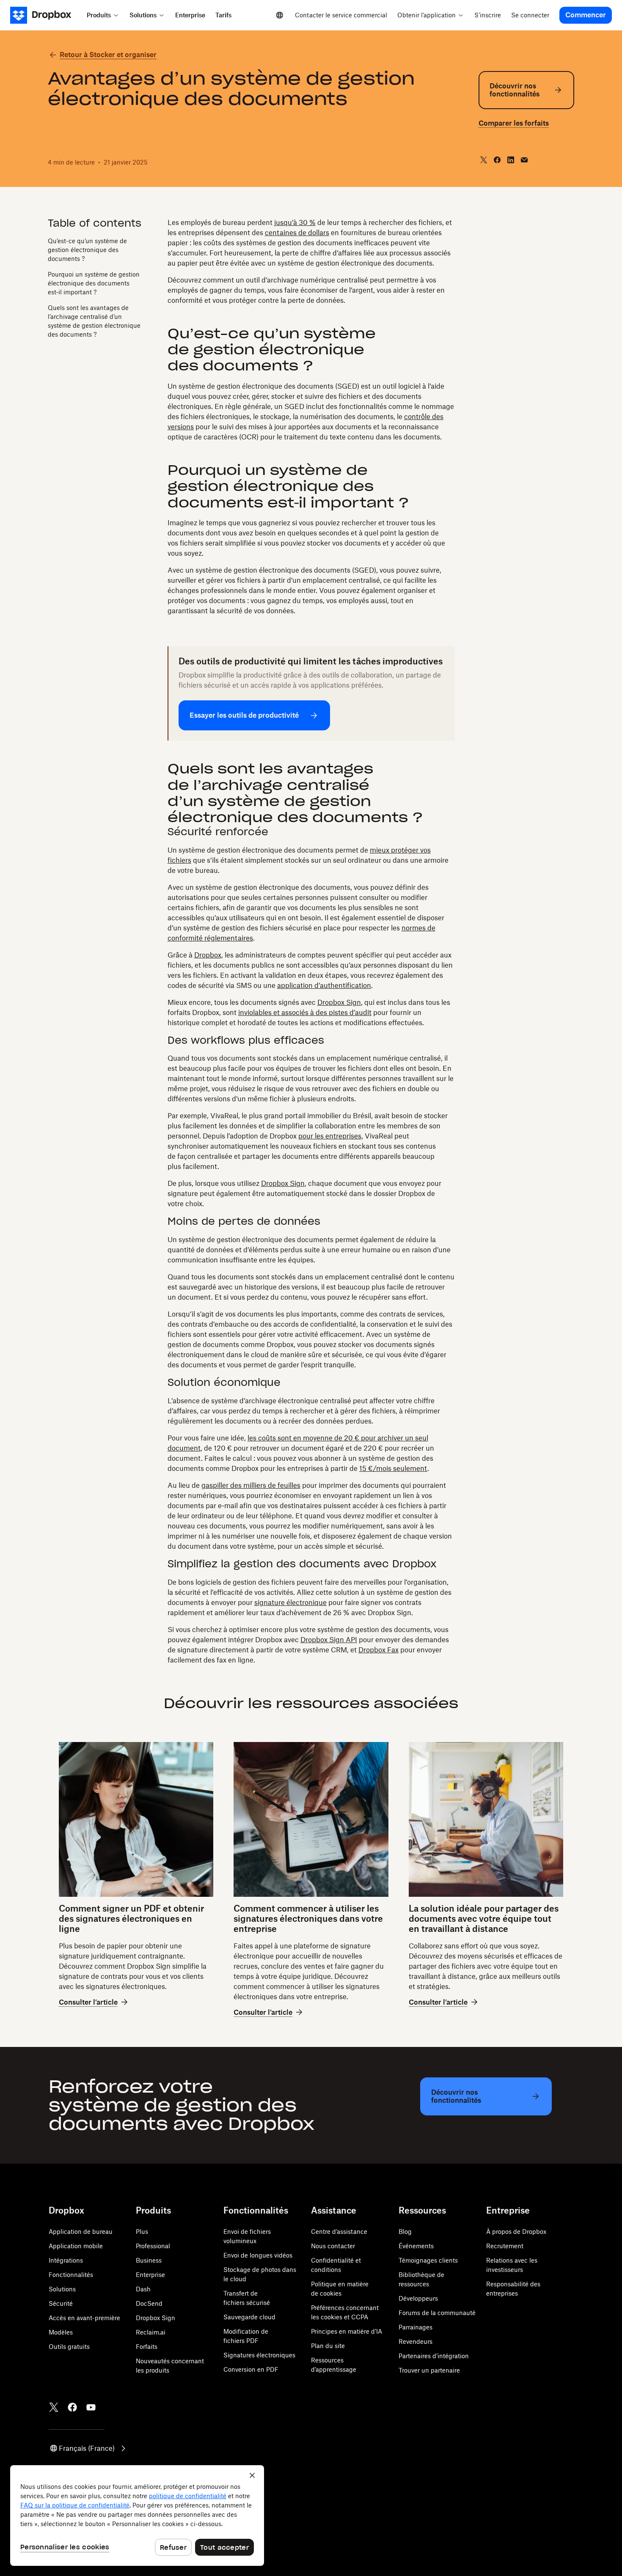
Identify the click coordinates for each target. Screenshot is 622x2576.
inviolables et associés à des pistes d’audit (305, 1012)
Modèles (61, 2332)
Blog (405, 2232)
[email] (524, 160)
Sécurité (61, 2303)
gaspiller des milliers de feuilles (251, 1485)
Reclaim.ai (151, 2332)
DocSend (149, 2303)
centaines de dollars (297, 233)
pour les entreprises (330, 1136)
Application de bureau (81, 2232)
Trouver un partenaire (429, 2370)
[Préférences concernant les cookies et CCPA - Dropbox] (137, 2516)
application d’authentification (324, 985)
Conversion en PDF (251, 2369)
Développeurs (418, 2298)
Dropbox (208, 955)
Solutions (62, 2289)
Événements (416, 2246)
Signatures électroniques (259, 2355)
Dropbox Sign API (329, 1640)
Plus (142, 2232)
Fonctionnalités (71, 2275)
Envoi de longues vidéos (258, 2255)
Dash (143, 2289)
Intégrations (66, 2260)
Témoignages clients (428, 2260)
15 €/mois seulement (393, 1468)
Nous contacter (333, 2246)
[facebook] (497, 160)
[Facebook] (72, 2407)
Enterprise (150, 2275)
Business (149, 2260)
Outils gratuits (69, 2347)
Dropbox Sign (339, 1002)
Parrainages (416, 2327)
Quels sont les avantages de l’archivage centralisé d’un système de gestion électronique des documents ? (94, 321)
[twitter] (484, 160)
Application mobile (76, 2246)
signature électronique (290, 1602)
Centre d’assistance (339, 2232)
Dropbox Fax (378, 1650)
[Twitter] (54, 2407)
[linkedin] (511, 160)
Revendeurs (416, 2341)
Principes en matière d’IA (347, 2331)
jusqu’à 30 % (295, 222)
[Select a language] (280, 15)
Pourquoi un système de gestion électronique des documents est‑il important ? (94, 283)
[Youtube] (91, 2407)
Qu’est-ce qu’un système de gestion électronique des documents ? (87, 249)
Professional (153, 2246)
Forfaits (147, 2347)
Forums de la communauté (437, 2313)
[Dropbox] (46, 15)
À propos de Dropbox (516, 2232)
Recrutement (505, 2246)
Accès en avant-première (84, 2318)
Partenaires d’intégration (434, 2356)
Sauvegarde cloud (249, 2317)
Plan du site (328, 2346)
